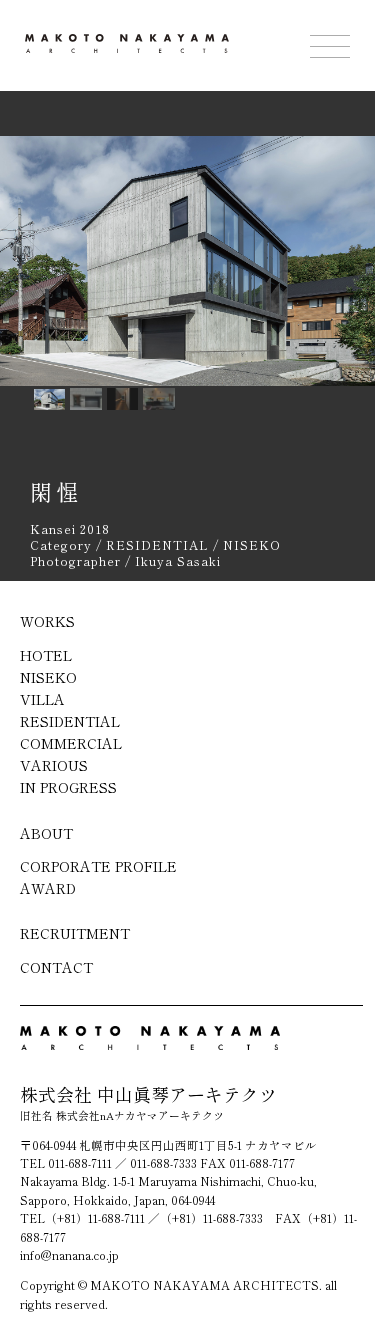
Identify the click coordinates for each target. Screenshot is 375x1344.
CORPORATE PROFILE (98, 866)
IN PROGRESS (68, 787)
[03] (159, 398)
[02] (123, 398)
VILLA (42, 699)
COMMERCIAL (71, 743)
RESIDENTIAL (70, 721)
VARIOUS (54, 765)
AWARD (48, 888)
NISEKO (48, 677)
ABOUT (46, 833)
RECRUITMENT (75, 933)
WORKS (47, 621)
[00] (50, 399)
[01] (86, 398)
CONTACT (56, 967)
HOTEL (46, 655)
